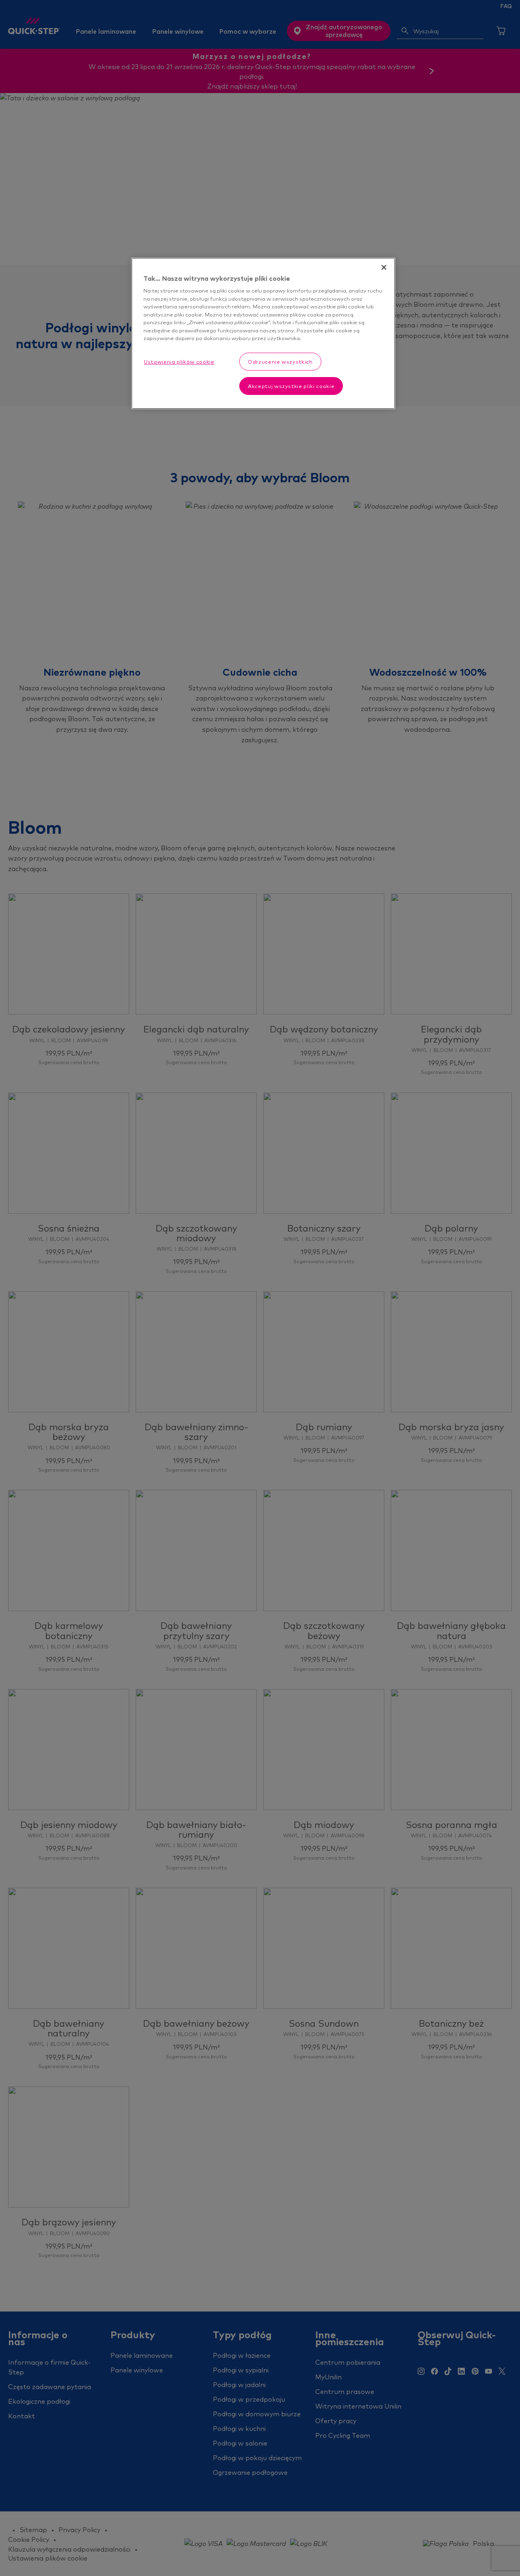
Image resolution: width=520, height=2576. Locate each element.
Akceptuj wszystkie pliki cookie (291, 386)
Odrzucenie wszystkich (280, 362)
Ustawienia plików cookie (179, 362)
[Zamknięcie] (384, 267)
